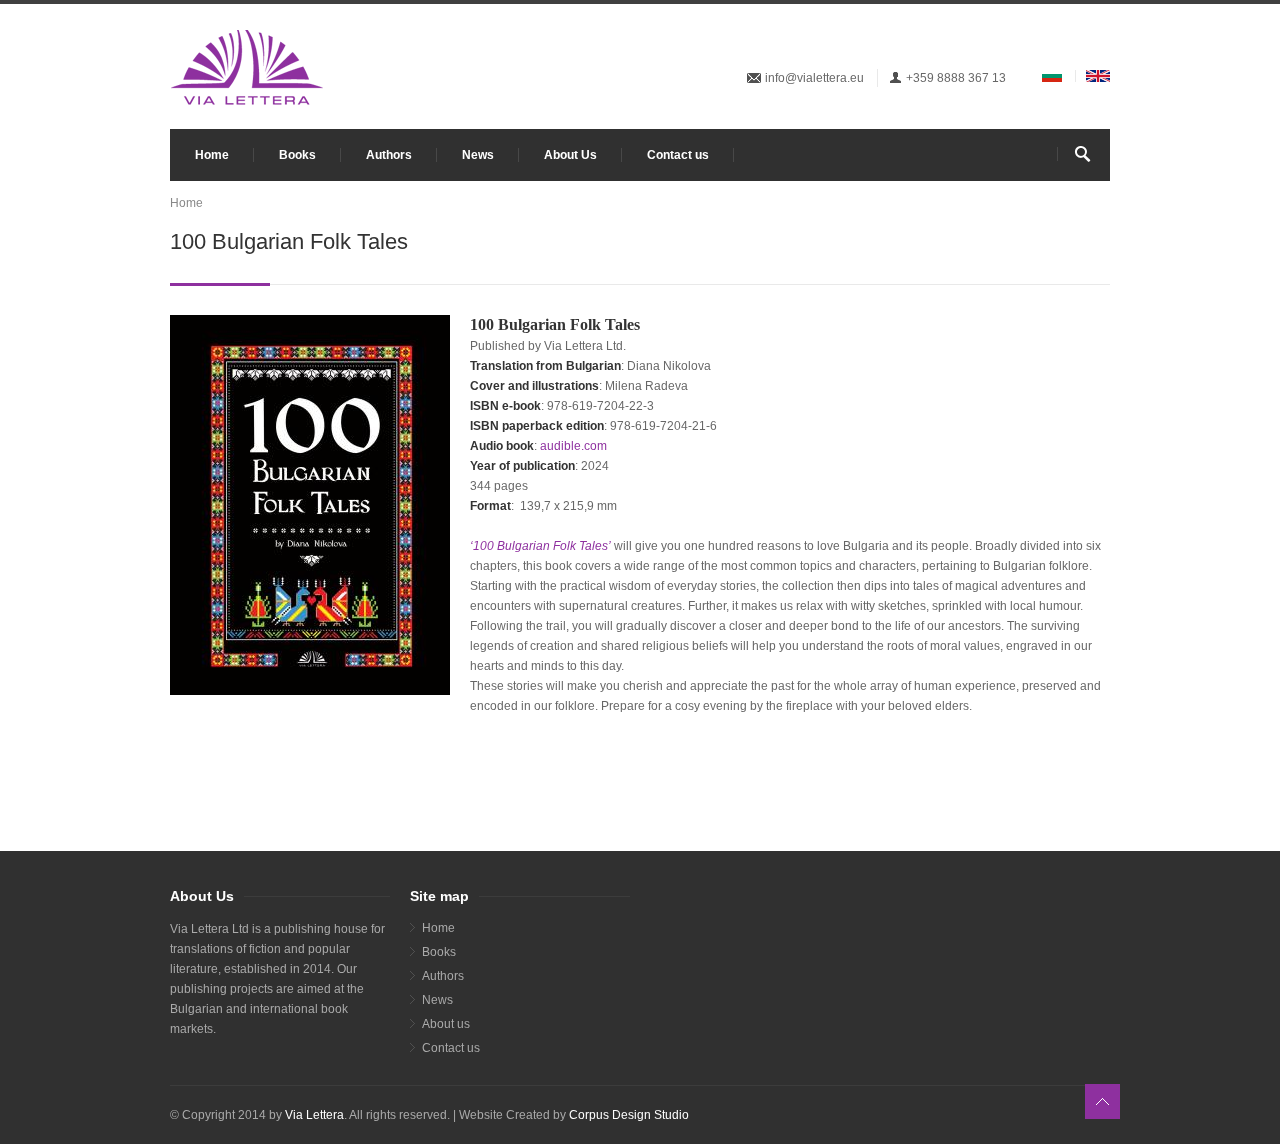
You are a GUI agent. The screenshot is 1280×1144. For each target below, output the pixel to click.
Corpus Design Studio (629, 1115)
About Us (570, 155)
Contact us (678, 155)
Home (212, 155)
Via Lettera (314, 1115)
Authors (389, 155)
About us (446, 1024)
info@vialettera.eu (814, 78)
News (478, 155)
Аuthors (443, 976)
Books (297, 155)
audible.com (573, 446)
